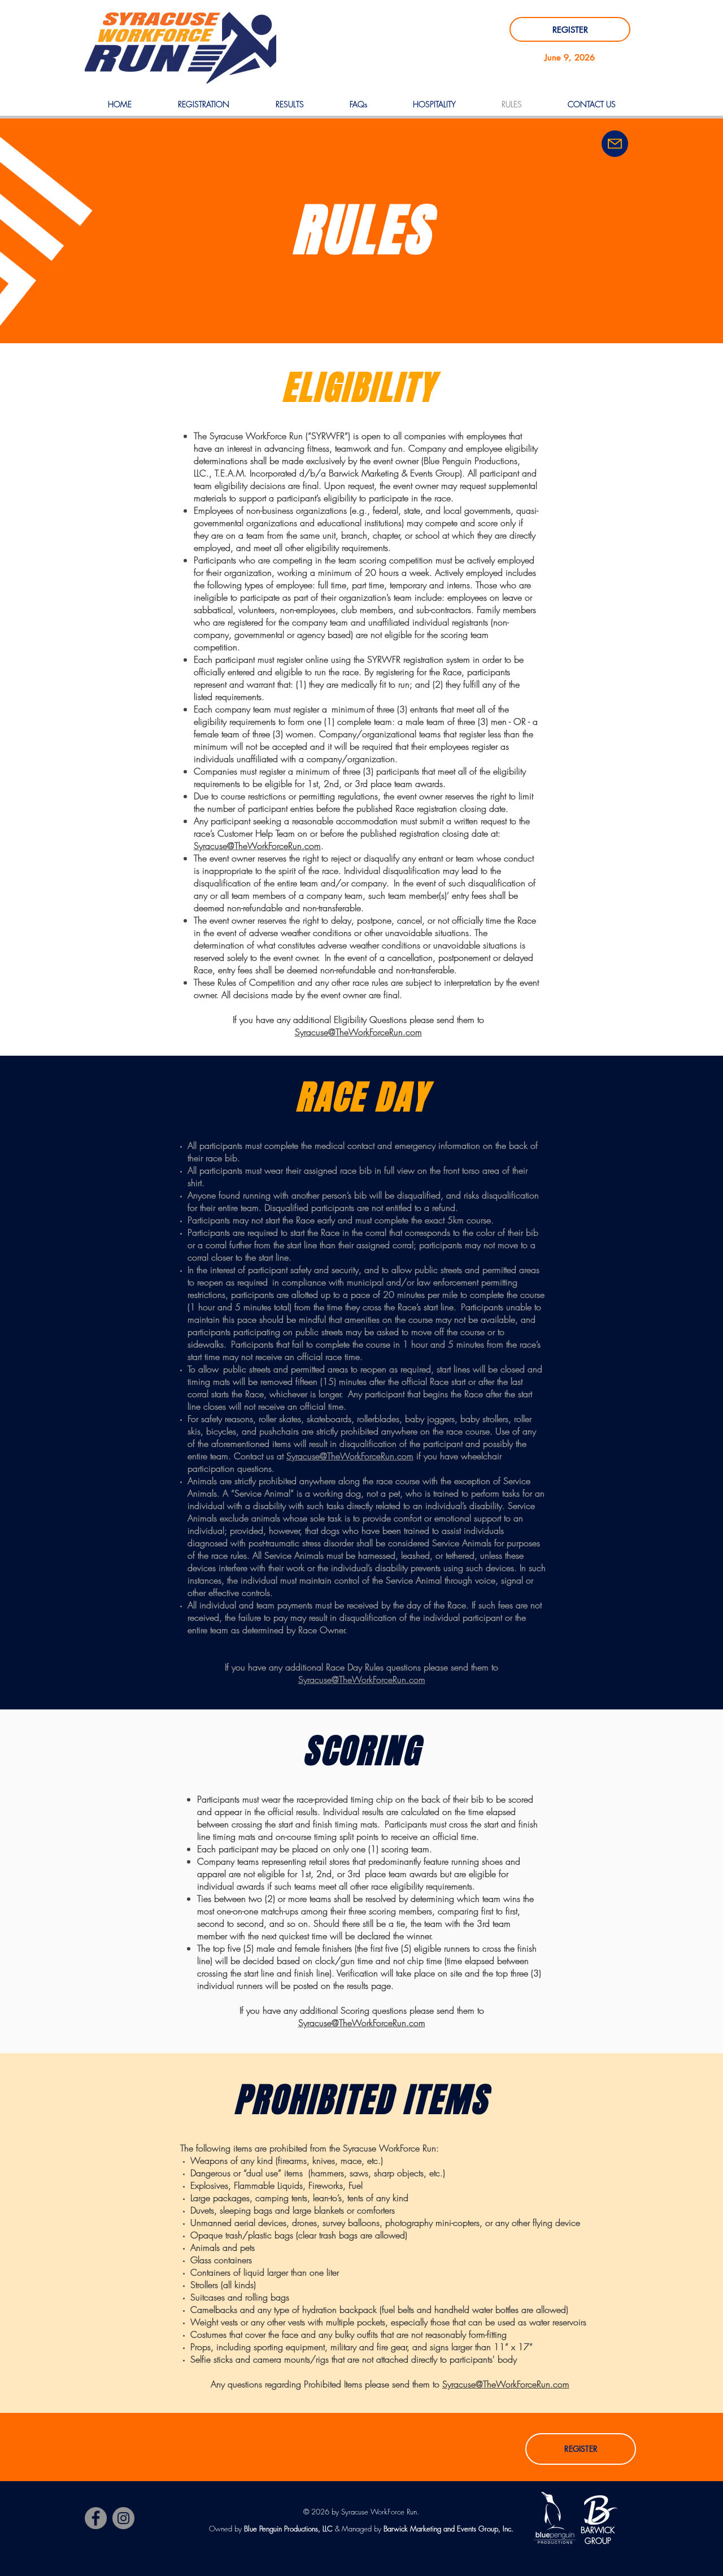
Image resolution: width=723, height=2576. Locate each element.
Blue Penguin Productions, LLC (288, 2529)
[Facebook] (96, 2518)
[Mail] (615, 144)
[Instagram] (123, 2518)
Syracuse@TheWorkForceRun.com (358, 1032)
